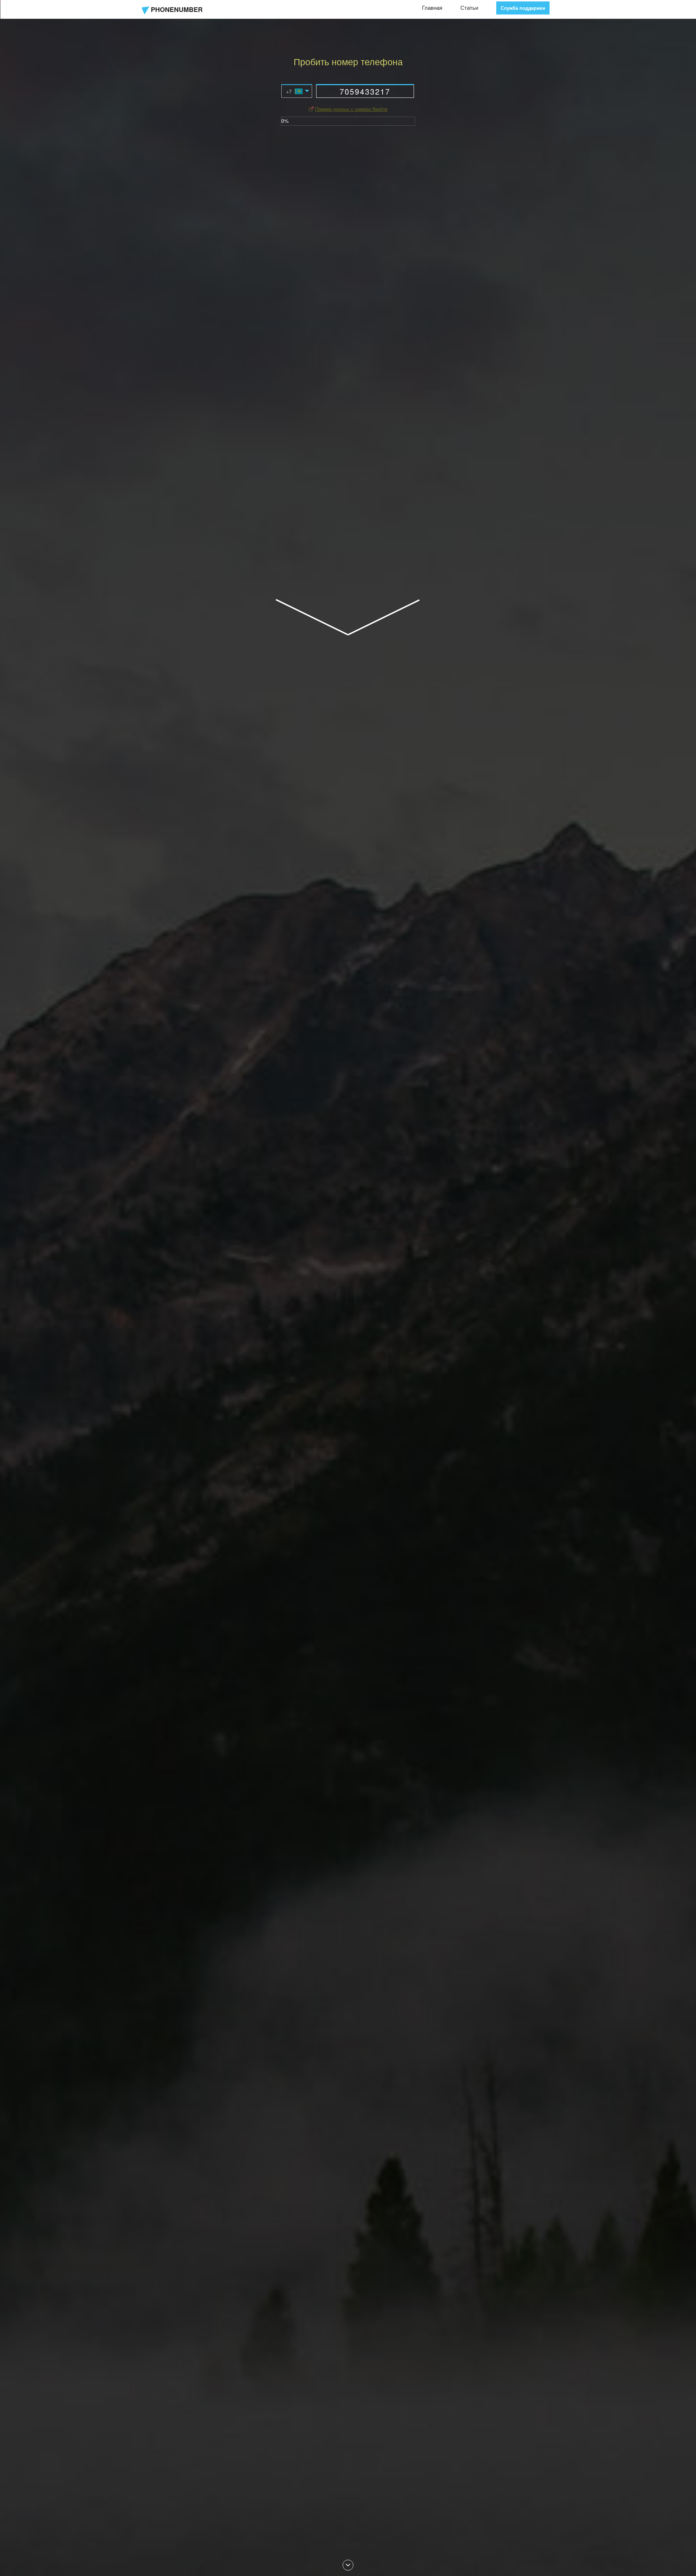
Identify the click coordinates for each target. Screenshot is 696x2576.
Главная (432, 7)
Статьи (469, 7)
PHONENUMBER (177, 9)
